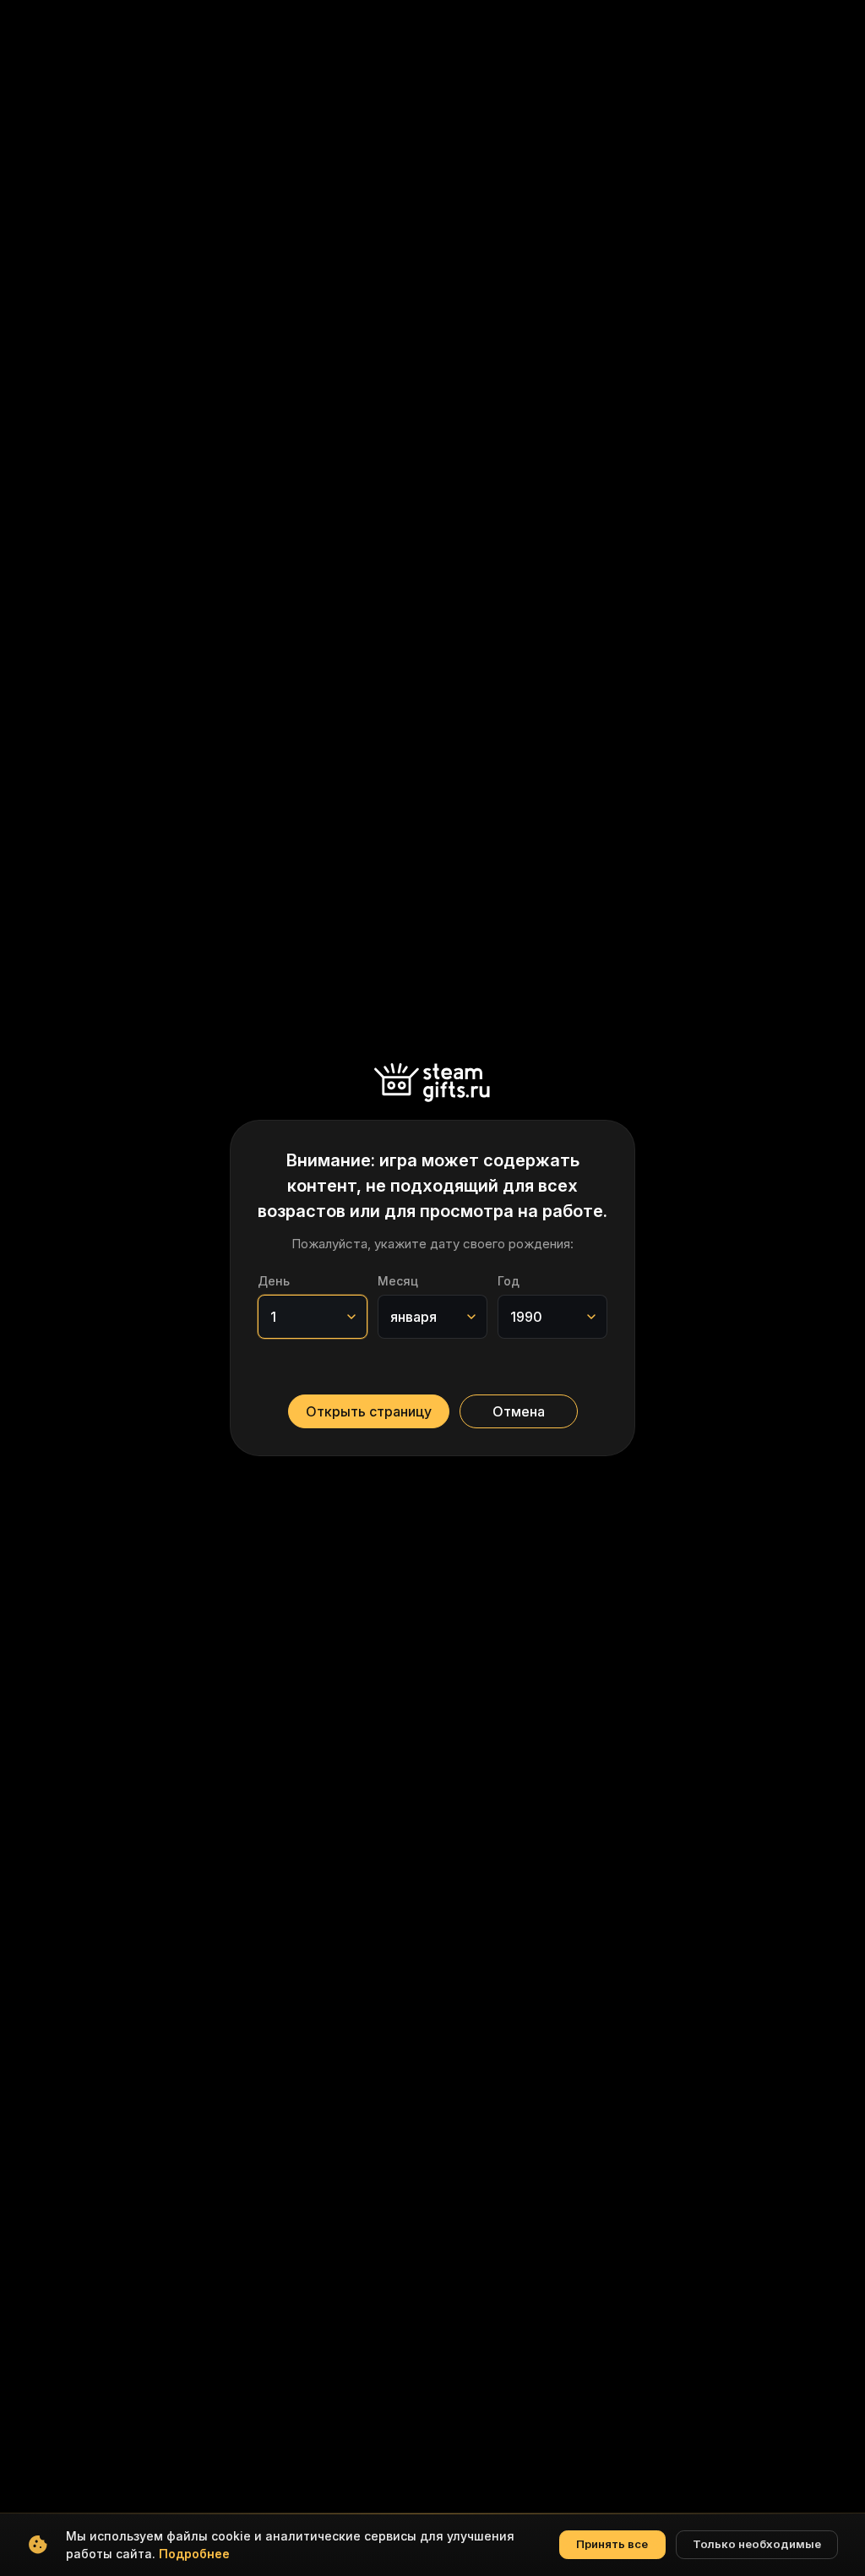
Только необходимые (757, 2544)
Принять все (612, 2544)
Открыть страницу (369, 1411)
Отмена (519, 1411)
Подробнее (194, 2554)
